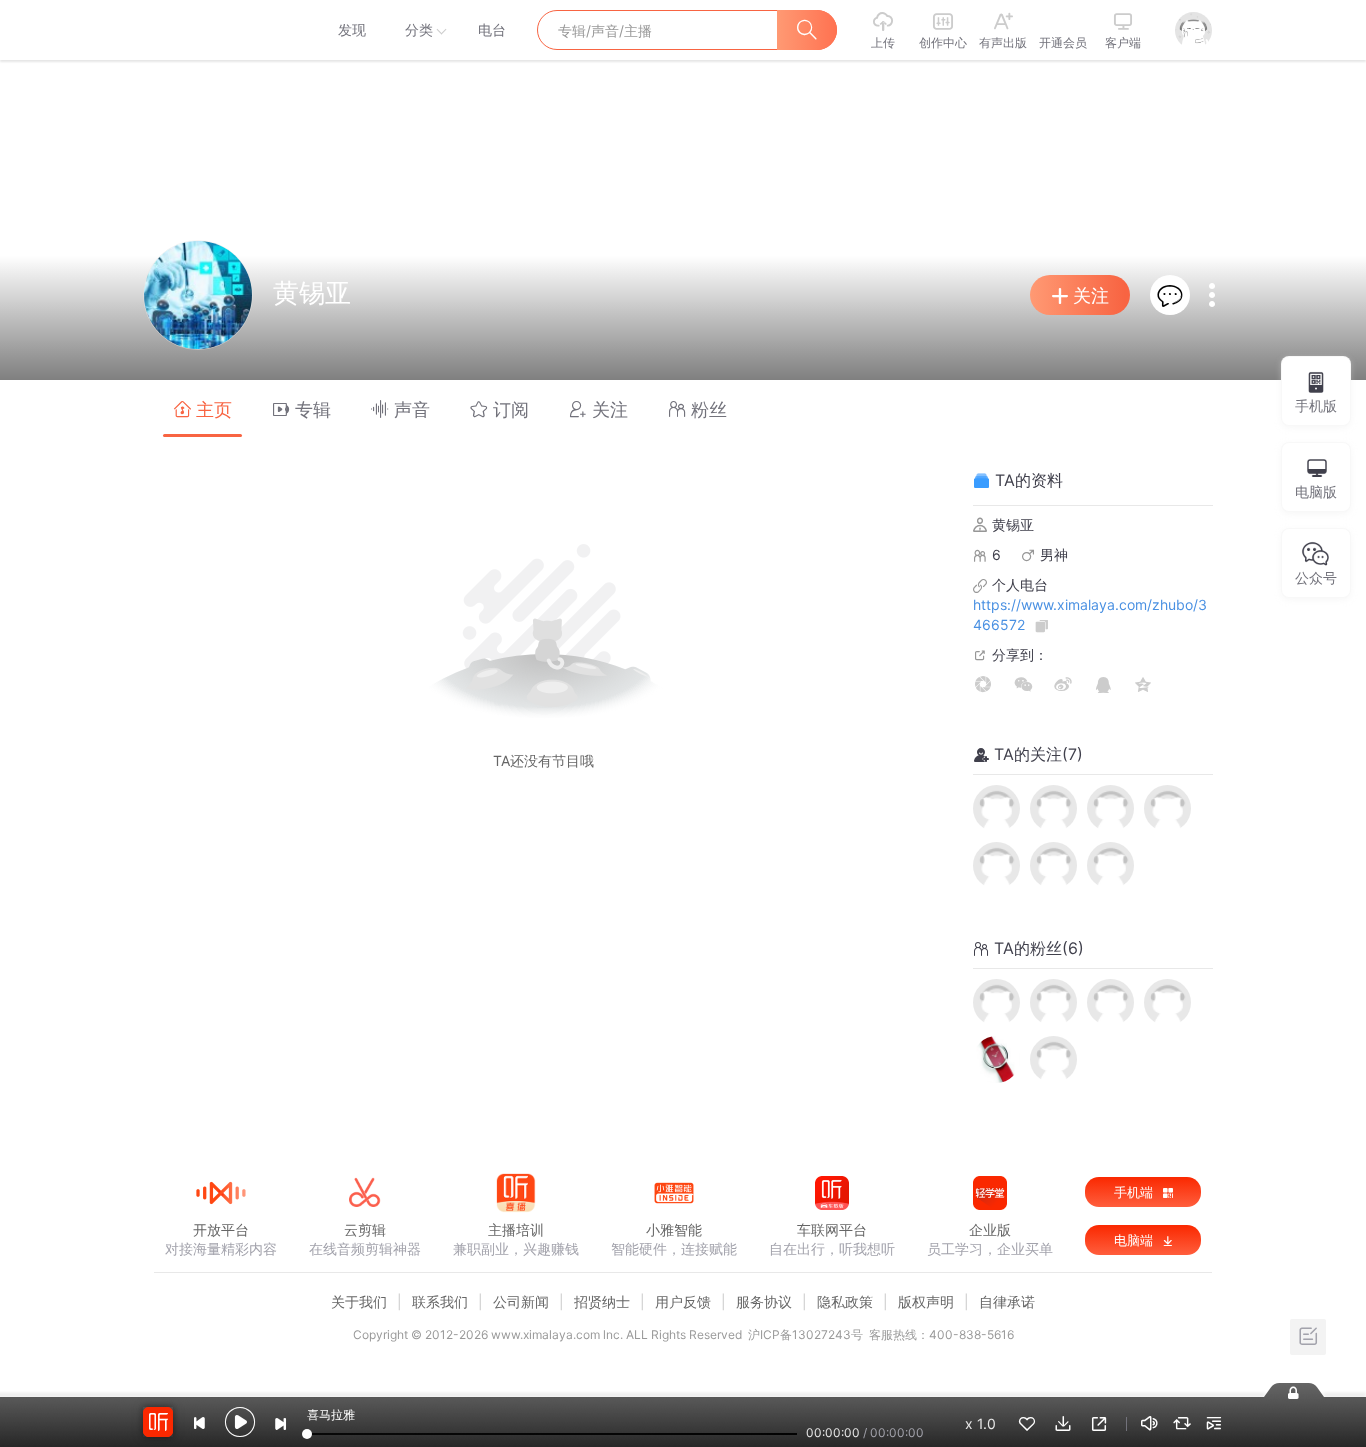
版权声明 (926, 1301)
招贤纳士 (602, 1301)
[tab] (202, 408)
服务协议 (764, 1301)
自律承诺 (1007, 1301)
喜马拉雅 (220, 30)
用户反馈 (683, 1301)
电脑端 (1135, 1240)
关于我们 (359, 1301)
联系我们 (440, 1301)
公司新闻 (521, 1301)
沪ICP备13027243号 (805, 1334)
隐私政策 (845, 1301)
